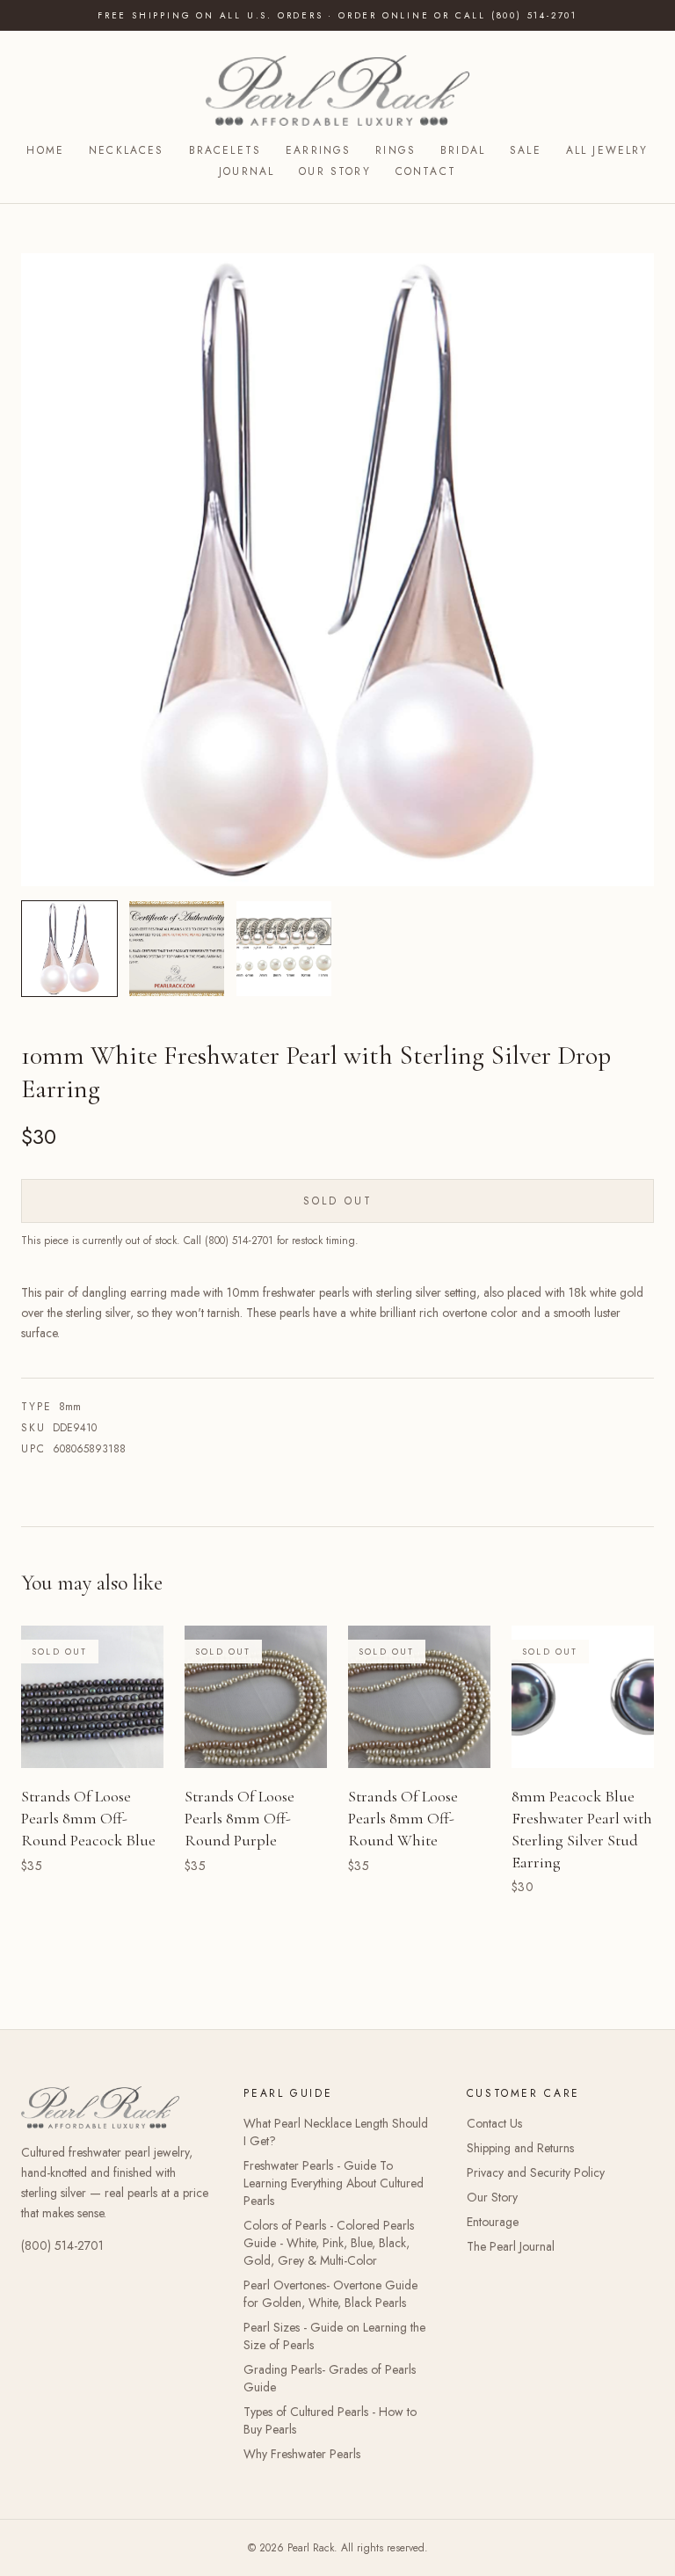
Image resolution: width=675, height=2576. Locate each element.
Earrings (318, 150)
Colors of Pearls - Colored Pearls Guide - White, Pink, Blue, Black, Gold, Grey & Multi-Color (329, 2243)
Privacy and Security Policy (536, 2172)
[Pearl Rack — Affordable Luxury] (338, 91)
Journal (247, 171)
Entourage (493, 2222)
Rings (396, 150)
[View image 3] (284, 949)
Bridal (463, 150)
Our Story (334, 171)
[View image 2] (177, 949)
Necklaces (126, 150)
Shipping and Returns (520, 2148)
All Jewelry (607, 150)
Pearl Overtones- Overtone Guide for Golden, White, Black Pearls (330, 2294)
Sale (526, 150)
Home (45, 150)
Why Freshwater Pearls (302, 2454)
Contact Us (494, 2123)
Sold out (338, 1201)
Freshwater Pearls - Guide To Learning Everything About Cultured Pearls (334, 2183)
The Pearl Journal (511, 2246)
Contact (426, 171)
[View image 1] (69, 949)
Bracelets (225, 150)
